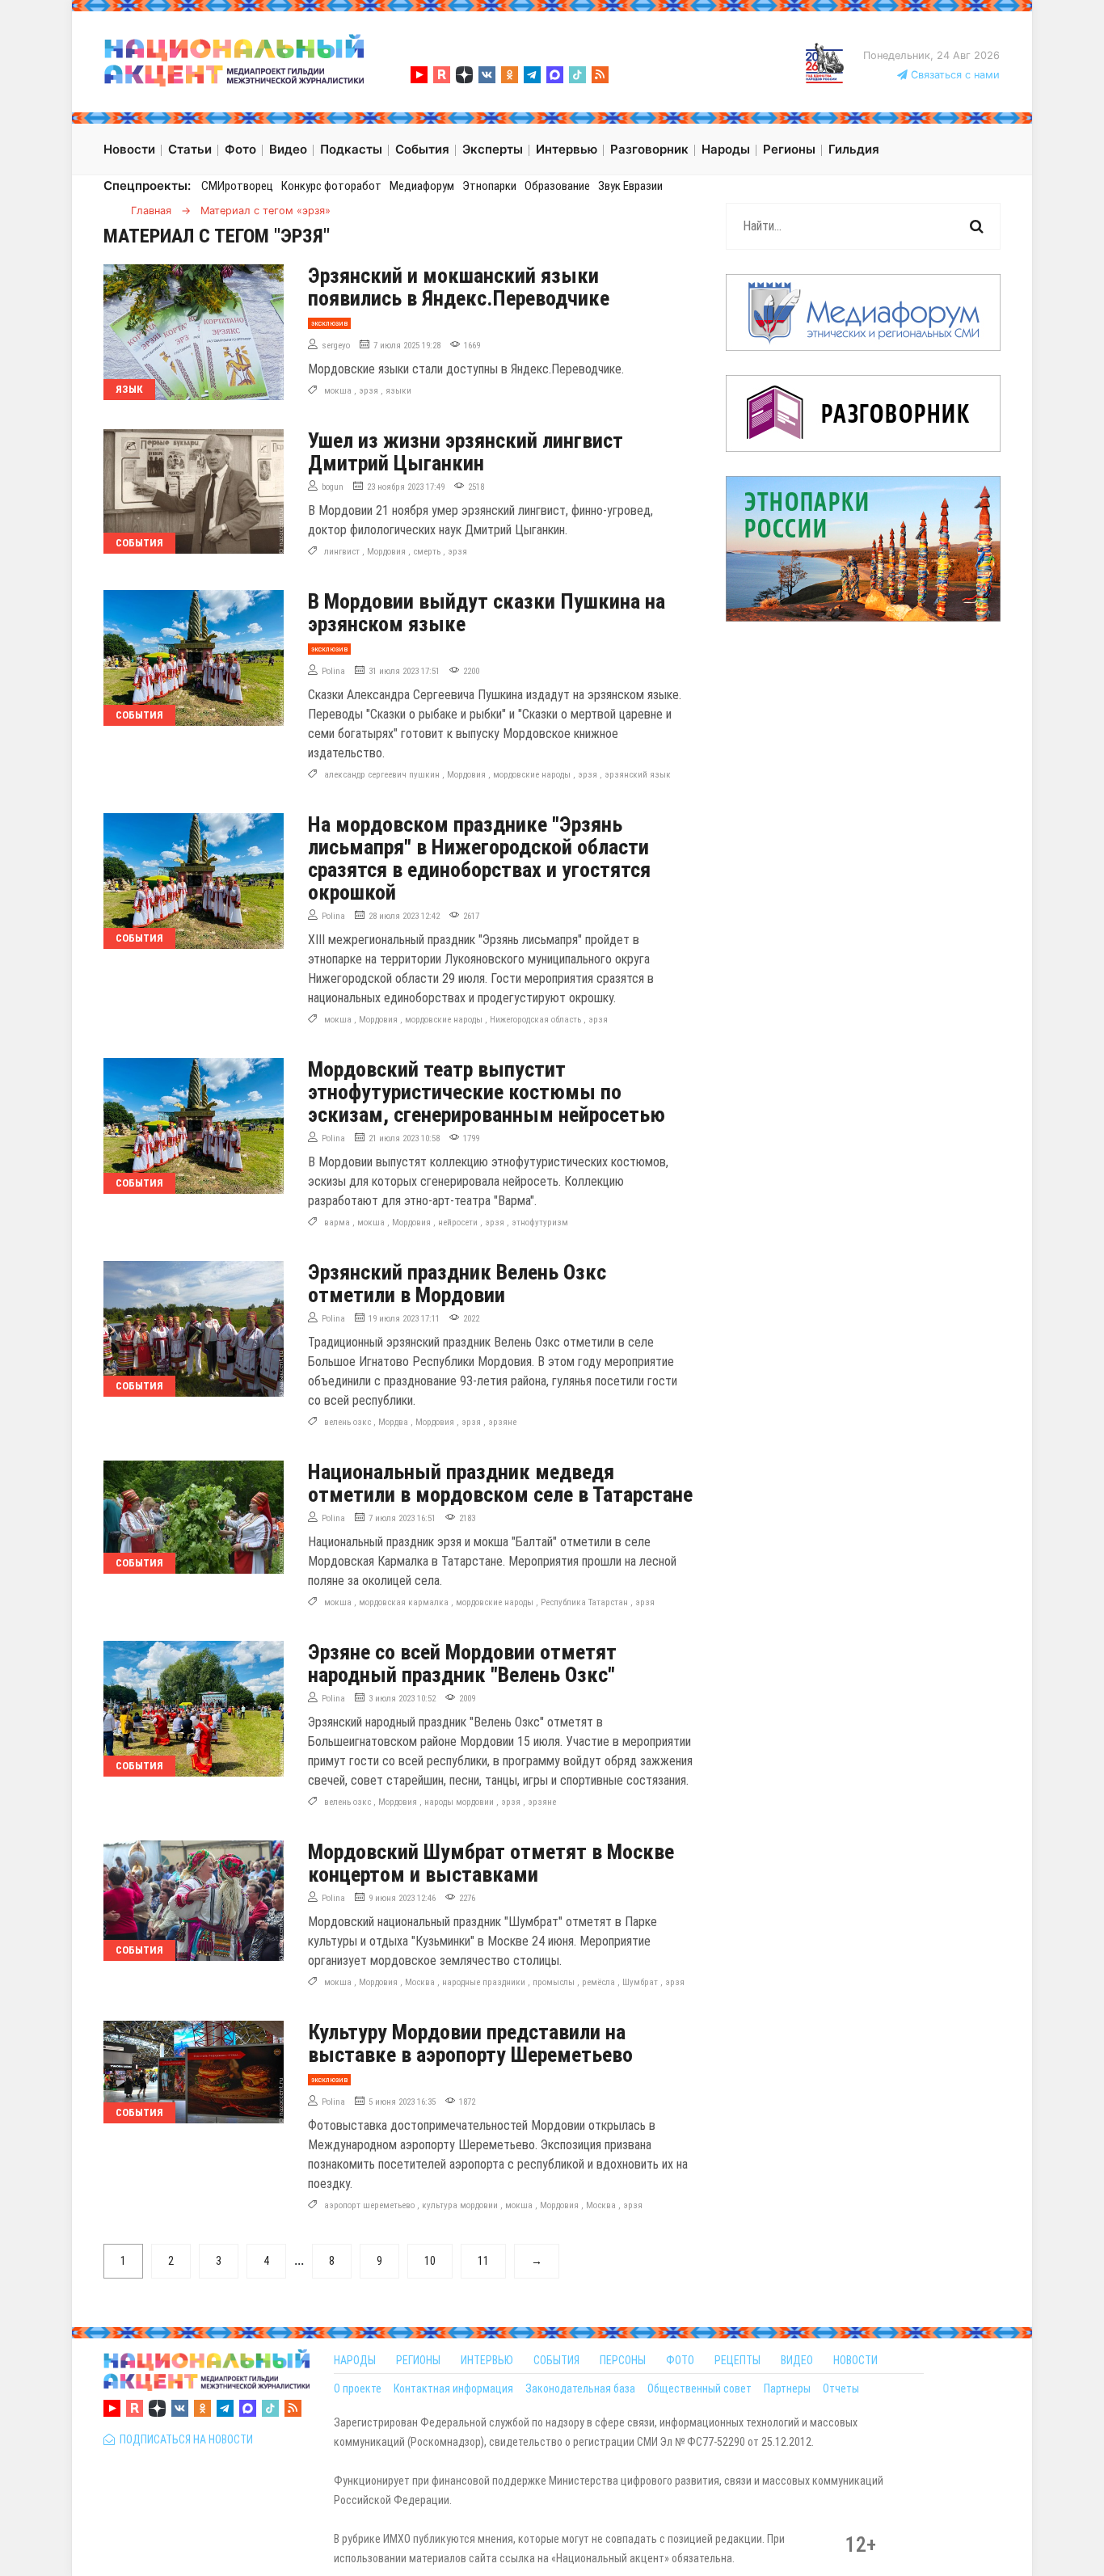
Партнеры (787, 2388)
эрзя (369, 391)
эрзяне (502, 1422)
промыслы (554, 1982)
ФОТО (680, 2360)
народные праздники (484, 1982)
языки (398, 391)
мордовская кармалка (404, 1602)
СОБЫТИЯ (556, 2360)
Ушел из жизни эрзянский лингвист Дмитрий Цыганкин (466, 452)
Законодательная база (580, 2388)
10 (430, 2261)
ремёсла (598, 1982)
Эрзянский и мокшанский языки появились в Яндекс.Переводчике (459, 287)
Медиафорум (422, 186)
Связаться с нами (954, 75)
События (139, 543)
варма (337, 1223)
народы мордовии (459, 1802)
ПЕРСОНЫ (623, 2360)
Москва (420, 1982)
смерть (427, 552)
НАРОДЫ (355, 2360)
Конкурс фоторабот (331, 186)
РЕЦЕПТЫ (737, 2360)
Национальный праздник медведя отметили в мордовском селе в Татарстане (500, 1483)
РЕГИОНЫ (418, 2360)
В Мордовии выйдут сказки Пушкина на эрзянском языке (487, 613)
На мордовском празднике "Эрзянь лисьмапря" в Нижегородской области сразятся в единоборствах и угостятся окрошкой (479, 858)
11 (483, 2261)
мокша (338, 391)
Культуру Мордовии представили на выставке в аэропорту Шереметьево (470, 2043)
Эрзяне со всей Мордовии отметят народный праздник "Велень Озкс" (462, 1663)
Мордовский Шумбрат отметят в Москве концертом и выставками (491, 1863)
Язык (129, 389)
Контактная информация (453, 2388)
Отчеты (841, 2388)
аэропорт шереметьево (369, 2205)
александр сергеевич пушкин (382, 775)
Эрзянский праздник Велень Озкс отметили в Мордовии (457, 1284)
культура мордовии (460, 2205)
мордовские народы (532, 775)
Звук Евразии (630, 186)
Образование (557, 186)
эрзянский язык (638, 775)
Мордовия (386, 552)
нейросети (458, 1223)
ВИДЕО (797, 2360)
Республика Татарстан (584, 1602)
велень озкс (348, 1422)
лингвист (342, 552)
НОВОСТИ (855, 2360)
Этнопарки (489, 186)
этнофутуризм (540, 1223)
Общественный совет (699, 2388)
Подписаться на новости (184, 2439)
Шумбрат (640, 1982)
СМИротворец (237, 186)
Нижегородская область (535, 1020)
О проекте (358, 2388)
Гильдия (854, 149)
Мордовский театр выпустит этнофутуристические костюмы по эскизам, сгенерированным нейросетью (487, 1092)
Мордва (393, 1422)
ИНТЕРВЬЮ (487, 2360)
